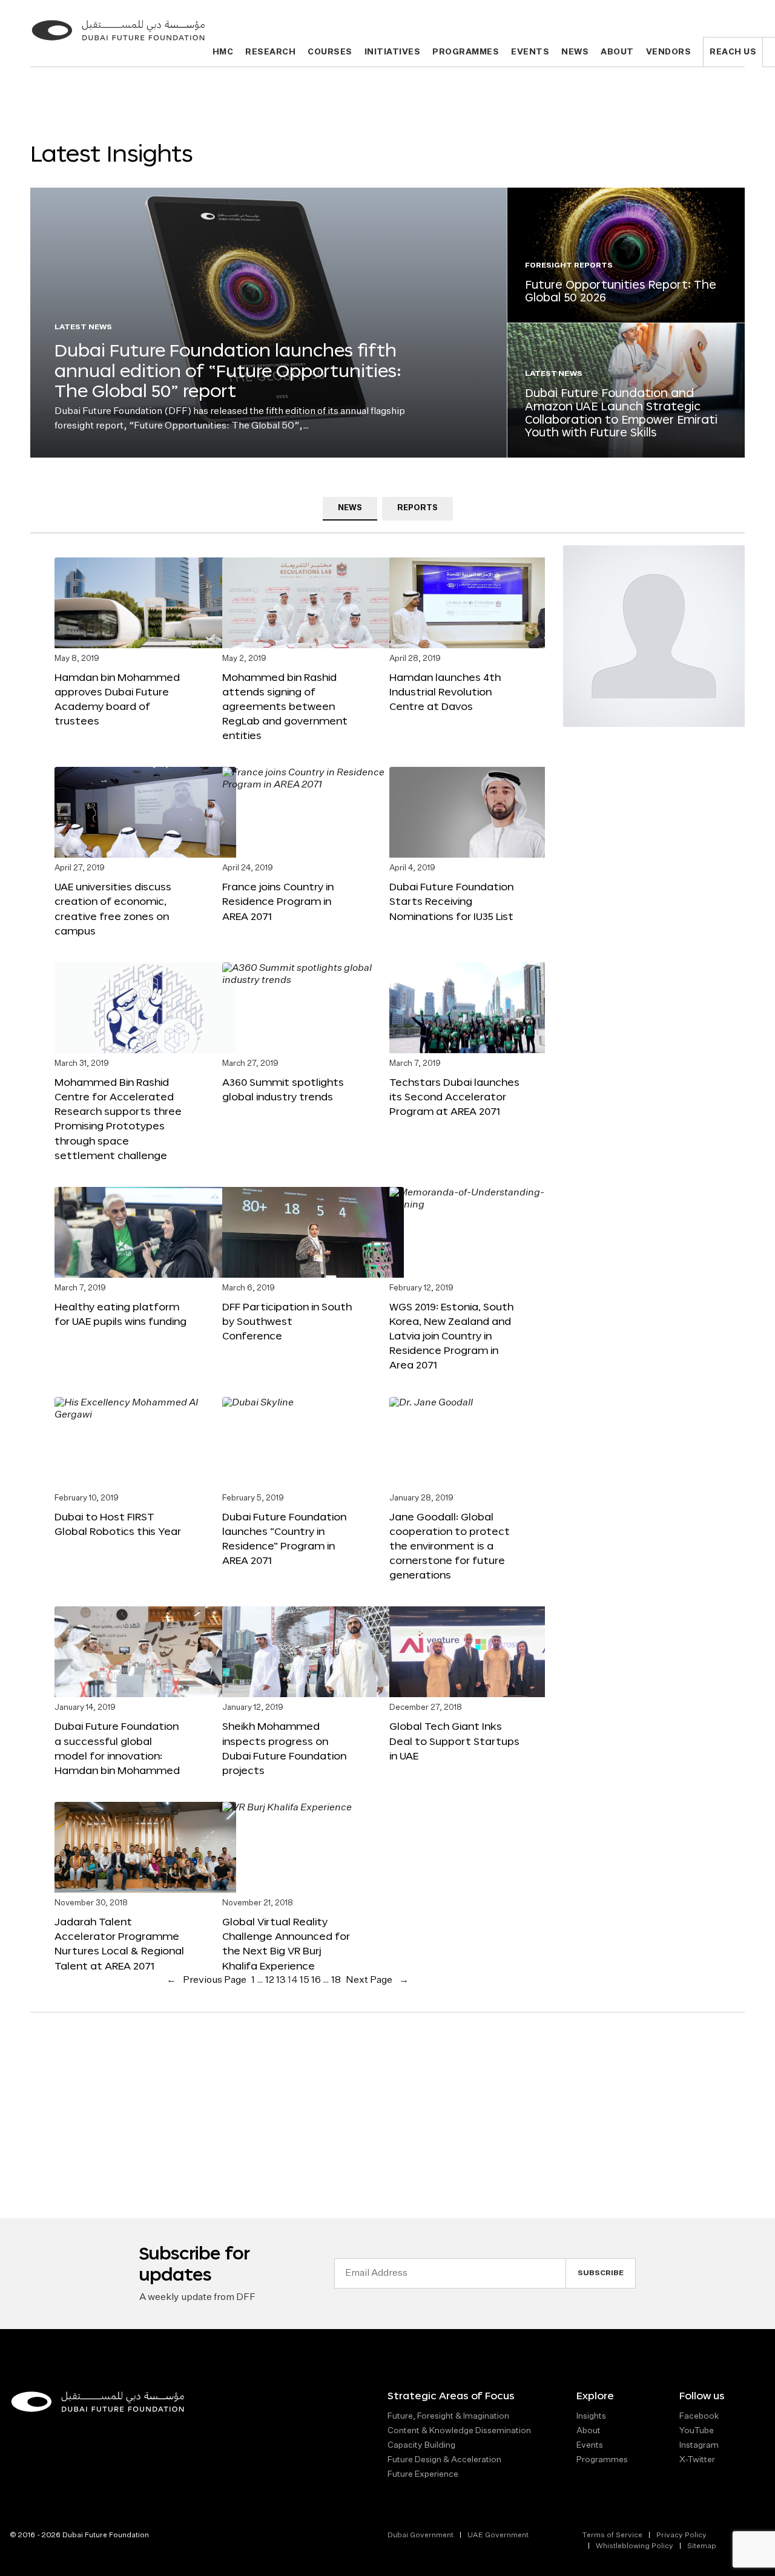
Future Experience (423, 2474)
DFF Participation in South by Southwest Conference (287, 1321)
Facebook (699, 2416)
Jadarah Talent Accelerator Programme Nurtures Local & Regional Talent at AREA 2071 (119, 1943)
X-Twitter (697, 2460)
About (617, 52)
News (575, 52)
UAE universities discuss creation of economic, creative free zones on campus (113, 908)
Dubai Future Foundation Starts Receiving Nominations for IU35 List (451, 901)
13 (281, 1980)
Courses (330, 52)
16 (316, 1980)
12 (270, 1980)
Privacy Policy (681, 2535)
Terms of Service (612, 2535)
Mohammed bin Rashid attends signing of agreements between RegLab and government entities (285, 706)
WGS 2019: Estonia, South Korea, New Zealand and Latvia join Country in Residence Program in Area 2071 (451, 1336)
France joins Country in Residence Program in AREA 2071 (278, 901)
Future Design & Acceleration (444, 2460)
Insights (591, 2416)
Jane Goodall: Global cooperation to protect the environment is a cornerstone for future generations (450, 1546)
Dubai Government (420, 2535)
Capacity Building (421, 2445)
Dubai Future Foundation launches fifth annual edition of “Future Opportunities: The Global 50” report (228, 370)
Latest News (83, 327)
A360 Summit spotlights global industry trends (283, 1089)
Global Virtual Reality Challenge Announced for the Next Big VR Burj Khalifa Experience (286, 1943)
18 (336, 1980)
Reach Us (733, 52)
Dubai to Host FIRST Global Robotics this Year (118, 1524)
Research (270, 52)
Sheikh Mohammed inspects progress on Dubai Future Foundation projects (284, 1748)
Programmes (466, 52)
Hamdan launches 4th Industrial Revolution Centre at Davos (445, 692)
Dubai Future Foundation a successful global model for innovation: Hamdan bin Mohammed (117, 1748)
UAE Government (498, 2535)
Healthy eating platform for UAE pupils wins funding (120, 1314)
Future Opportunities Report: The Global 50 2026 (621, 291)
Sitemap (702, 2546)
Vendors (669, 52)
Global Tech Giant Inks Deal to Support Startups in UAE (454, 1740)
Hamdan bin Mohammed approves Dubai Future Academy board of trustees (117, 699)
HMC (223, 52)
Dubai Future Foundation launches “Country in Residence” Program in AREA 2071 (284, 1538)
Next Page (377, 1980)
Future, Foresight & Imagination (448, 2416)
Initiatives (393, 52)
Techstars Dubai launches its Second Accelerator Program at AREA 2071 (454, 1096)
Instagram (699, 2445)
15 (305, 1980)
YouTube (697, 2431)
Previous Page (206, 1980)
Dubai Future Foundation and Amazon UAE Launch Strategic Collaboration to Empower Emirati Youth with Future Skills (621, 412)
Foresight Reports (569, 266)
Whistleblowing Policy (635, 2546)
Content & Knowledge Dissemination (459, 2431)
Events (530, 52)
